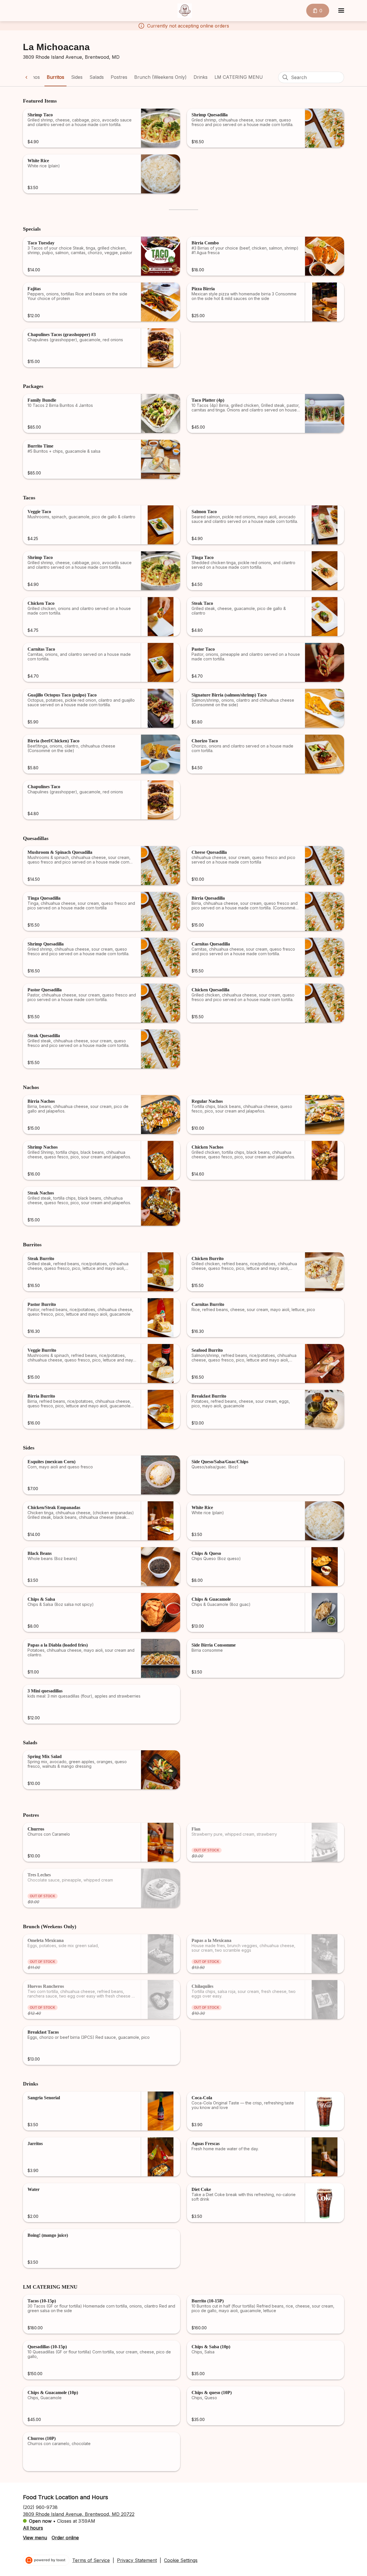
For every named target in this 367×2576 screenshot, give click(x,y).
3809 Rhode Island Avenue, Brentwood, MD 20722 (79, 2514)
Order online (65, 2538)
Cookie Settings (181, 2560)
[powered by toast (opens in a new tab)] (46, 2560)
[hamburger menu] (341, 11)
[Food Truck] (185, 11)
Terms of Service (91, 2560)
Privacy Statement (137, 2560)
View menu (35, 2538)
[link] (55, 77)
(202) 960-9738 (40, 2507)
